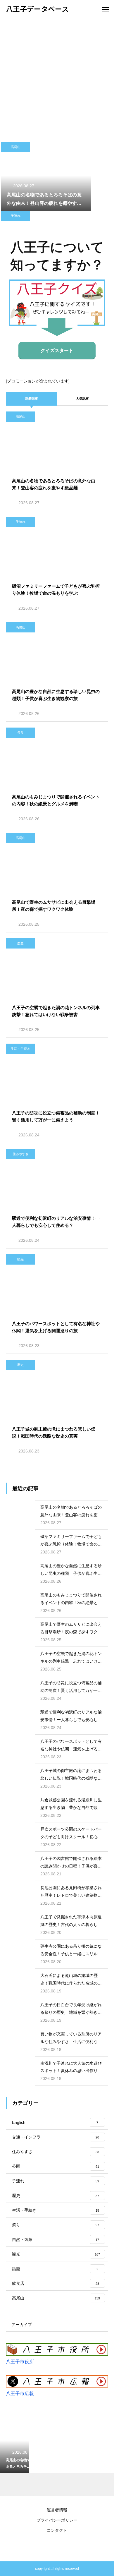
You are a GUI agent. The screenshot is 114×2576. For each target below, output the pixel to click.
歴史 (20, 943)
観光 (20, 1259)
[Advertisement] (57, 78)
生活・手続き (20, 1049)
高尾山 (16, 147)
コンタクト (57, 2530)
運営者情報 (57, 2510)
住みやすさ (21, 1154)
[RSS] (57, 2547)
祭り (20, 733)
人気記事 (82, 399)
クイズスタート (57, 350)
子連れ (16, 216)
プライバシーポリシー (57, 2520)
